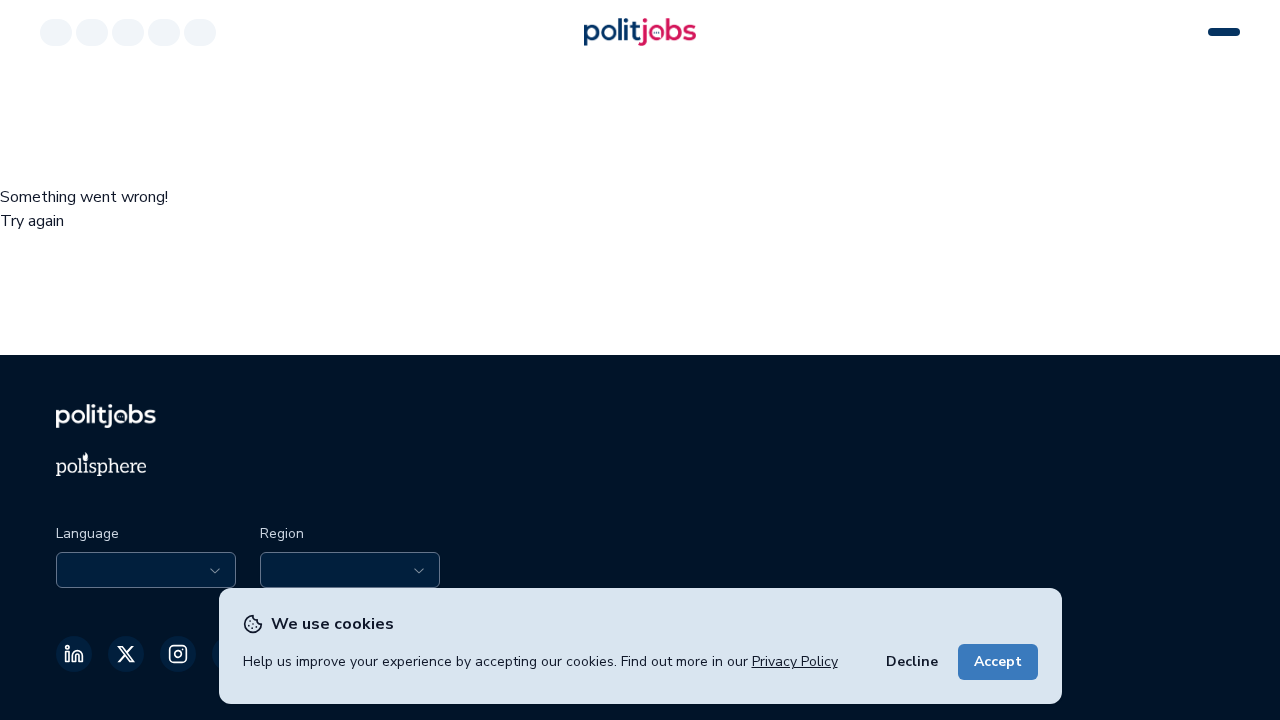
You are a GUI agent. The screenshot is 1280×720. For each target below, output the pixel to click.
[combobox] (146, 570)
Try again (32, 221)
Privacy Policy (795, 661)
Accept (998, 661)
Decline (912, 661)
